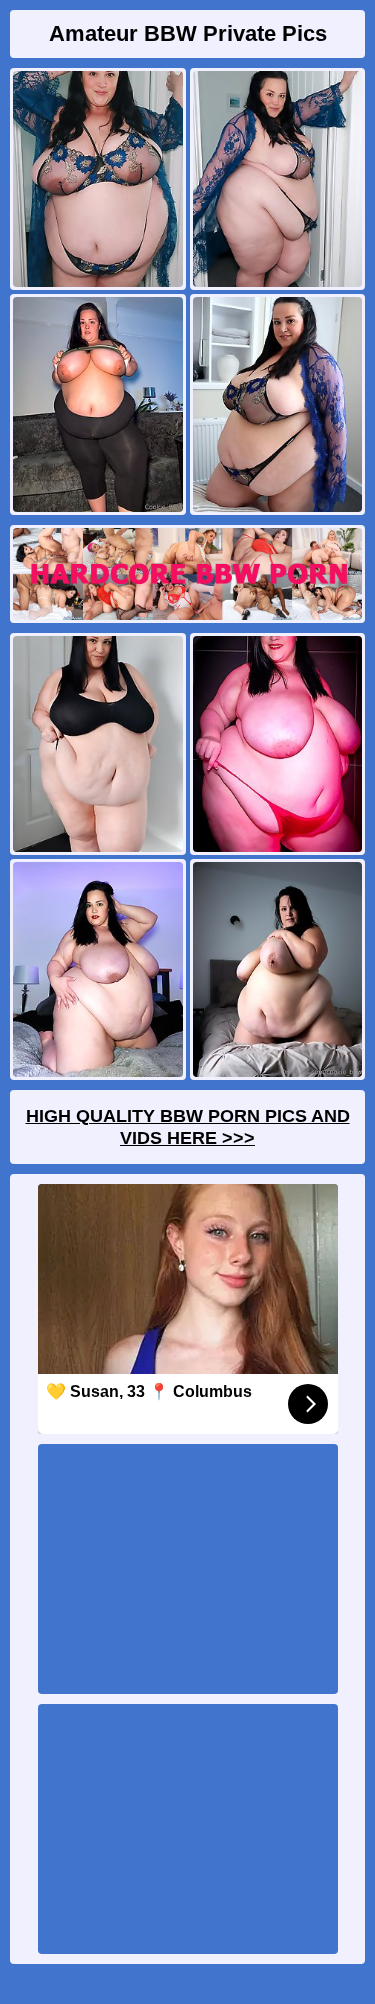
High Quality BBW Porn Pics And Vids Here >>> (188, 1127)
